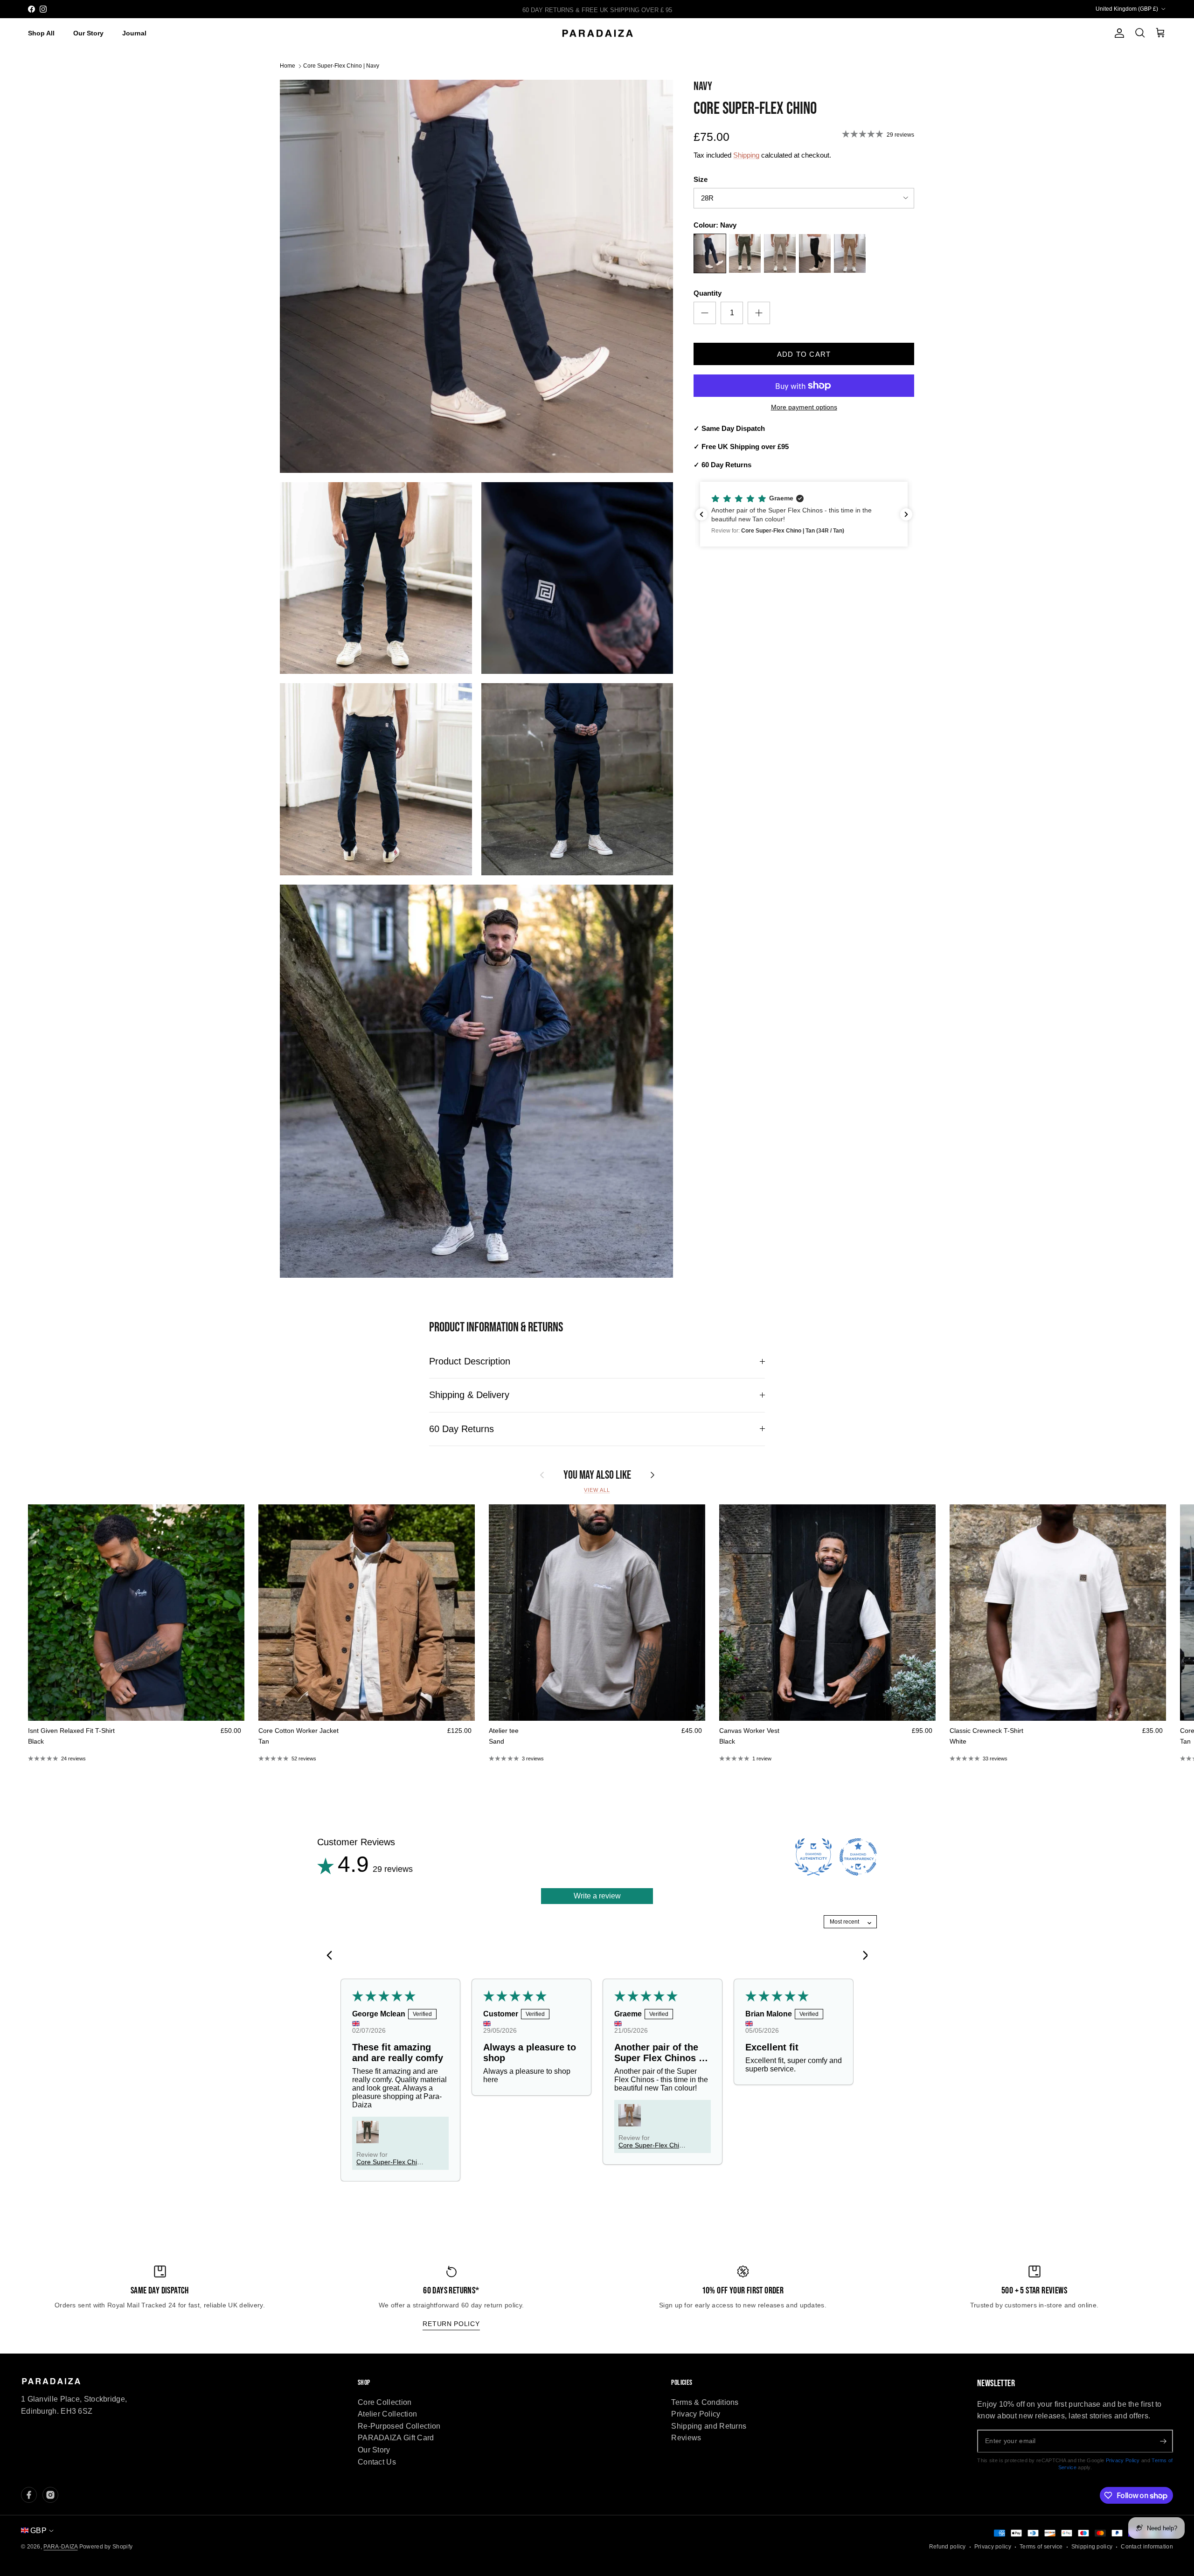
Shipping (746, 155)
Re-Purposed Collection (399, 2426)
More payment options (804, 407)
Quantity (708, 293)
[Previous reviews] (701, 514)
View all (597, 1490)
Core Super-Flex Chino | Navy (341, 66)
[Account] (1118, 33)
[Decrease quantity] (705, 313)
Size (701, 179)
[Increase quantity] (759, 313)
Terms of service (1041, 2547)
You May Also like (597, 1475)
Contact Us (377, 2462)
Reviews (686, 2438)
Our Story (88, 33)
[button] (804, 514)
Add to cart (804, 354)
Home (288, 66)
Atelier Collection (387, 2414)
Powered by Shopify (106, 2547)
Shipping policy (1092, 2547)
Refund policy (948, 2547)
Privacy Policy (696, 2414)
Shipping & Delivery (469, 1395)
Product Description (470, 1361)
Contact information (1147, 2547)
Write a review (597, 1896)
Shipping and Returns (709, 2426)
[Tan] (850, 255)
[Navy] (710, 255)
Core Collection (385, 2402)
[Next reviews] (906, 514)
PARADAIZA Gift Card (396, 2438)
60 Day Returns (462, 1429)
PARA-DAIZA (60, 2547)
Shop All (41, 33)
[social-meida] (29, 2495)
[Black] (815, 255)
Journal (134, 33)
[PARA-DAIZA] (597, 34)
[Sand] (780, 255)
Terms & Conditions (705, 2402)
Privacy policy (993, 2547)
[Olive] (745, 255)
